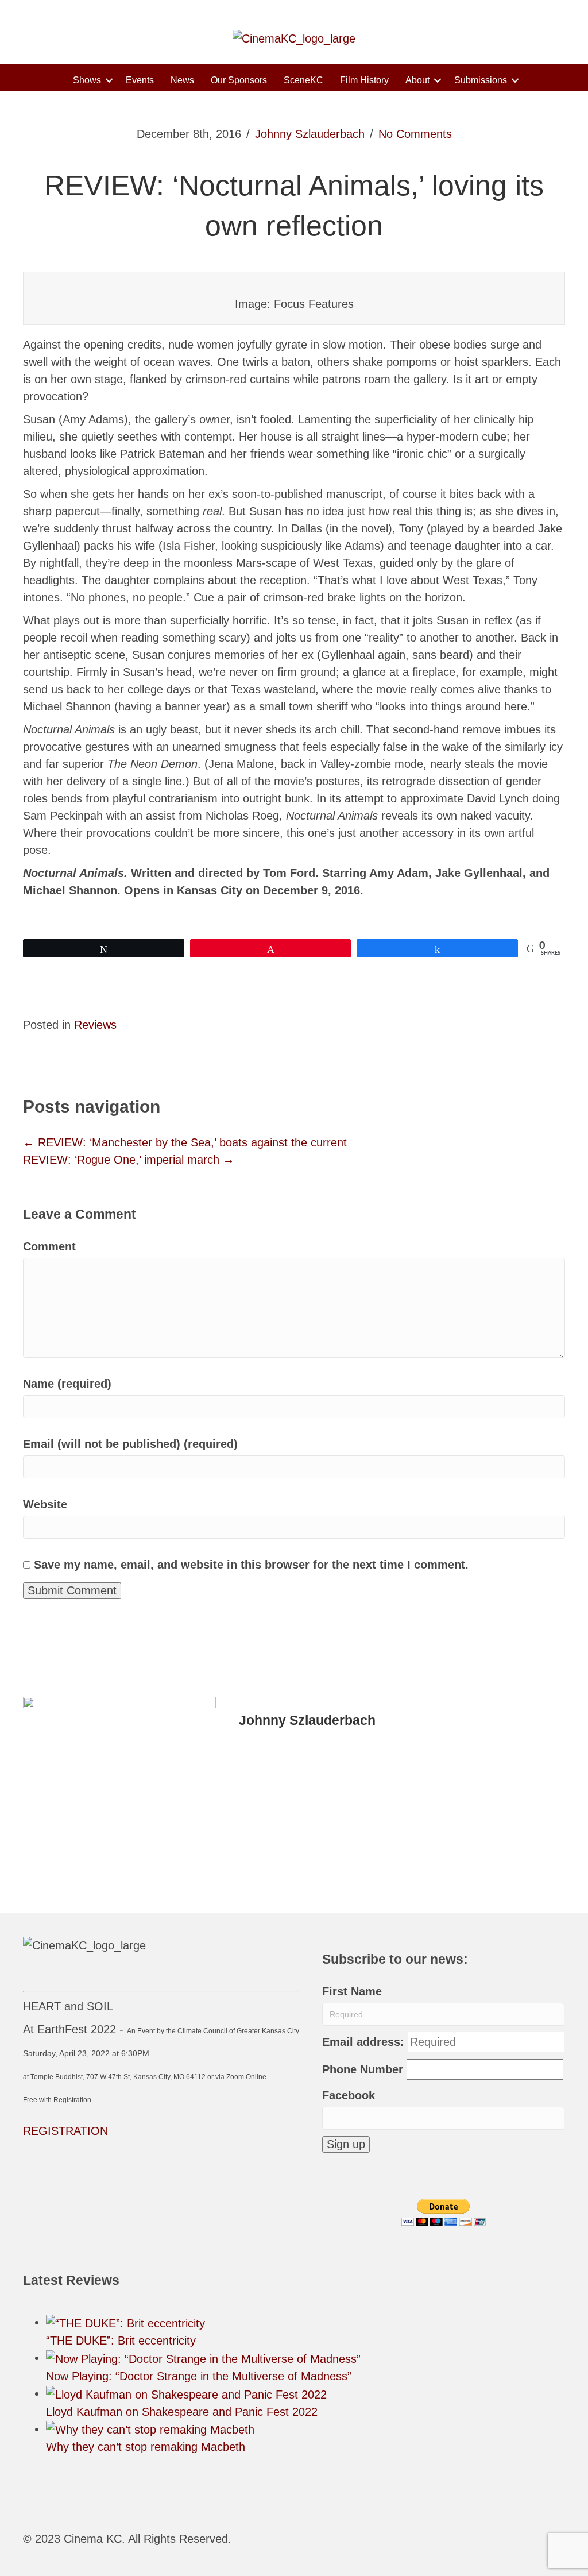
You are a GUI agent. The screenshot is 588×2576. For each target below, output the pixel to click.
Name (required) (67, 1384)
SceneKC (303, 80)
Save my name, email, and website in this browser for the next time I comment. (251, 1565)
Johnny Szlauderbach (310, 134)
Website (45, 1504)
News (182, 80)
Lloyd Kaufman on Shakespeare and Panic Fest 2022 (182, 2412)
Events (140, 80)
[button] (109, 80)
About (417, 80)
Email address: (363, 2042)
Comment (49, 1246)
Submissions (481, 80)
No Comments (415, 134)
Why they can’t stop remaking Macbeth (146, 2447)
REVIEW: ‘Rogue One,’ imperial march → (129, 1160)
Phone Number (363, 2069)
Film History (364, 80)
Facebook (349, 2095)
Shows (87, 80)
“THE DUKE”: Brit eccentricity (121, 2341)
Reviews (95, 1025)
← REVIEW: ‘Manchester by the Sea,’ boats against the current (185, 1142)
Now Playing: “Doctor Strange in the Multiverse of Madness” (199, 2376)
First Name (352, 1991)
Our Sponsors (239, 80)
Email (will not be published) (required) (130, 1444)
